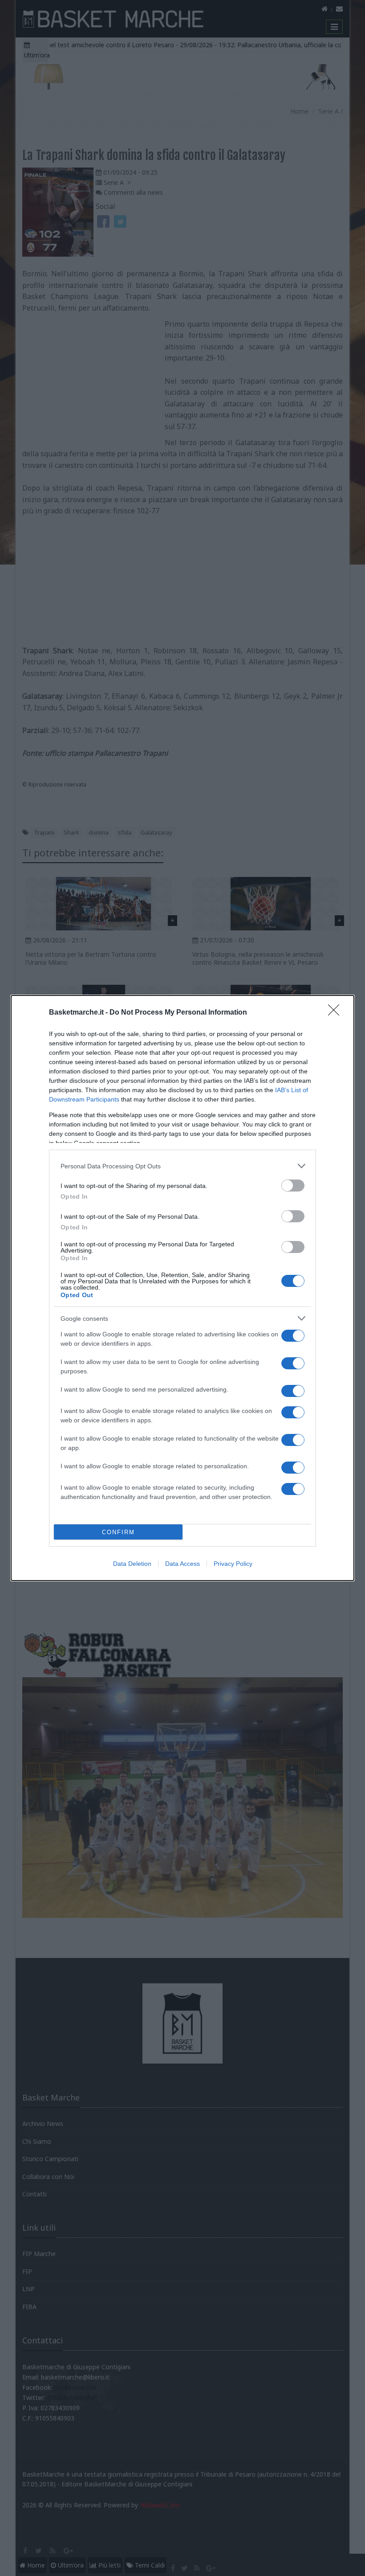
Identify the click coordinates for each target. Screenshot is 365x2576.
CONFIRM (118, 1532)
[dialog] (182, 1288)
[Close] (337, 1013)
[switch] (293, 1186)
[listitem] (182, 1166)
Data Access (182, 1564)
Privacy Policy (233, 1564)
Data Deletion (132, 1564)
